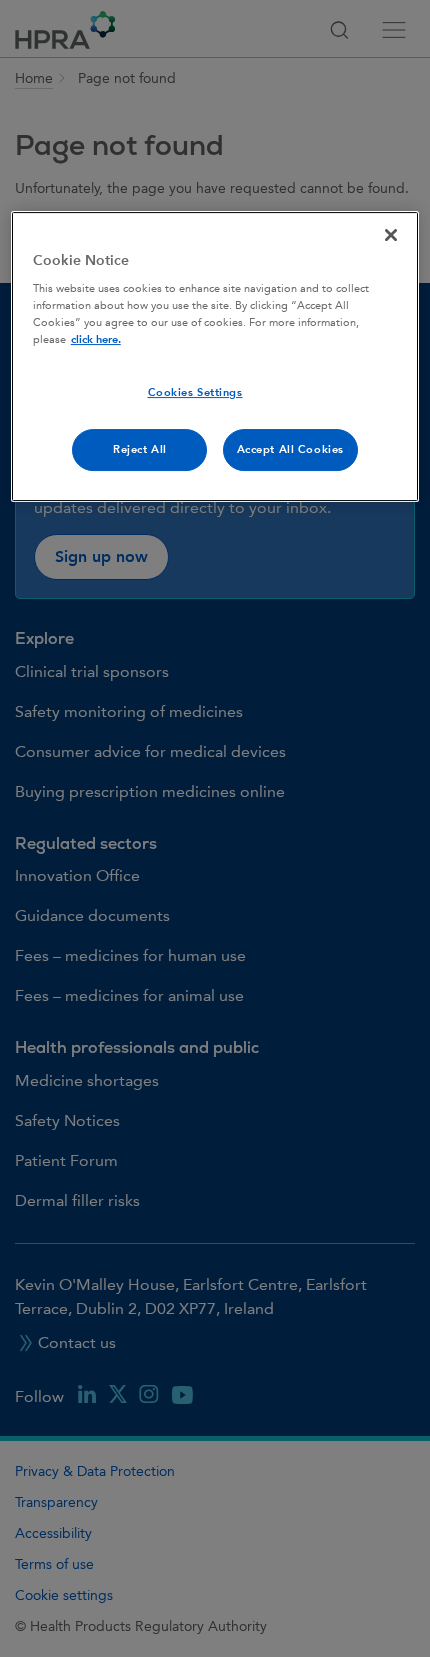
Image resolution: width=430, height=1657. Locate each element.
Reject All (140, 449)
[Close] (391, 235)
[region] (215, 357)
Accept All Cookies (290, 449)
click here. (96, 339)
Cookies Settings (195, 392)
